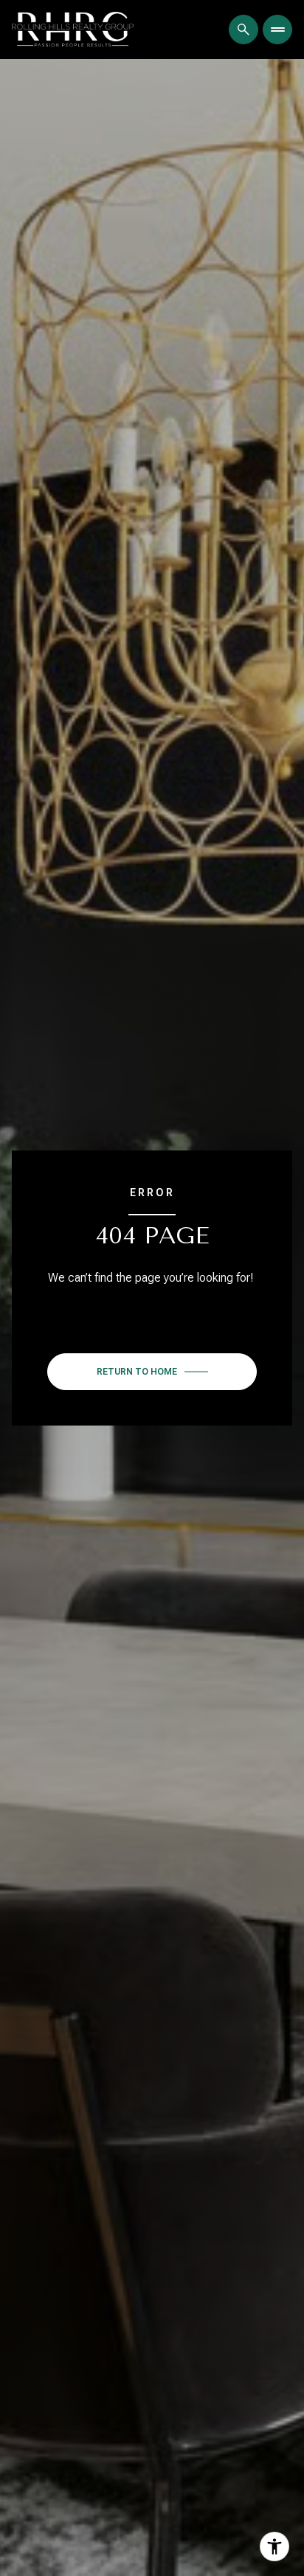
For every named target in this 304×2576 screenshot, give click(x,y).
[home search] (243, 29)
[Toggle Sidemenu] (277, 29)
